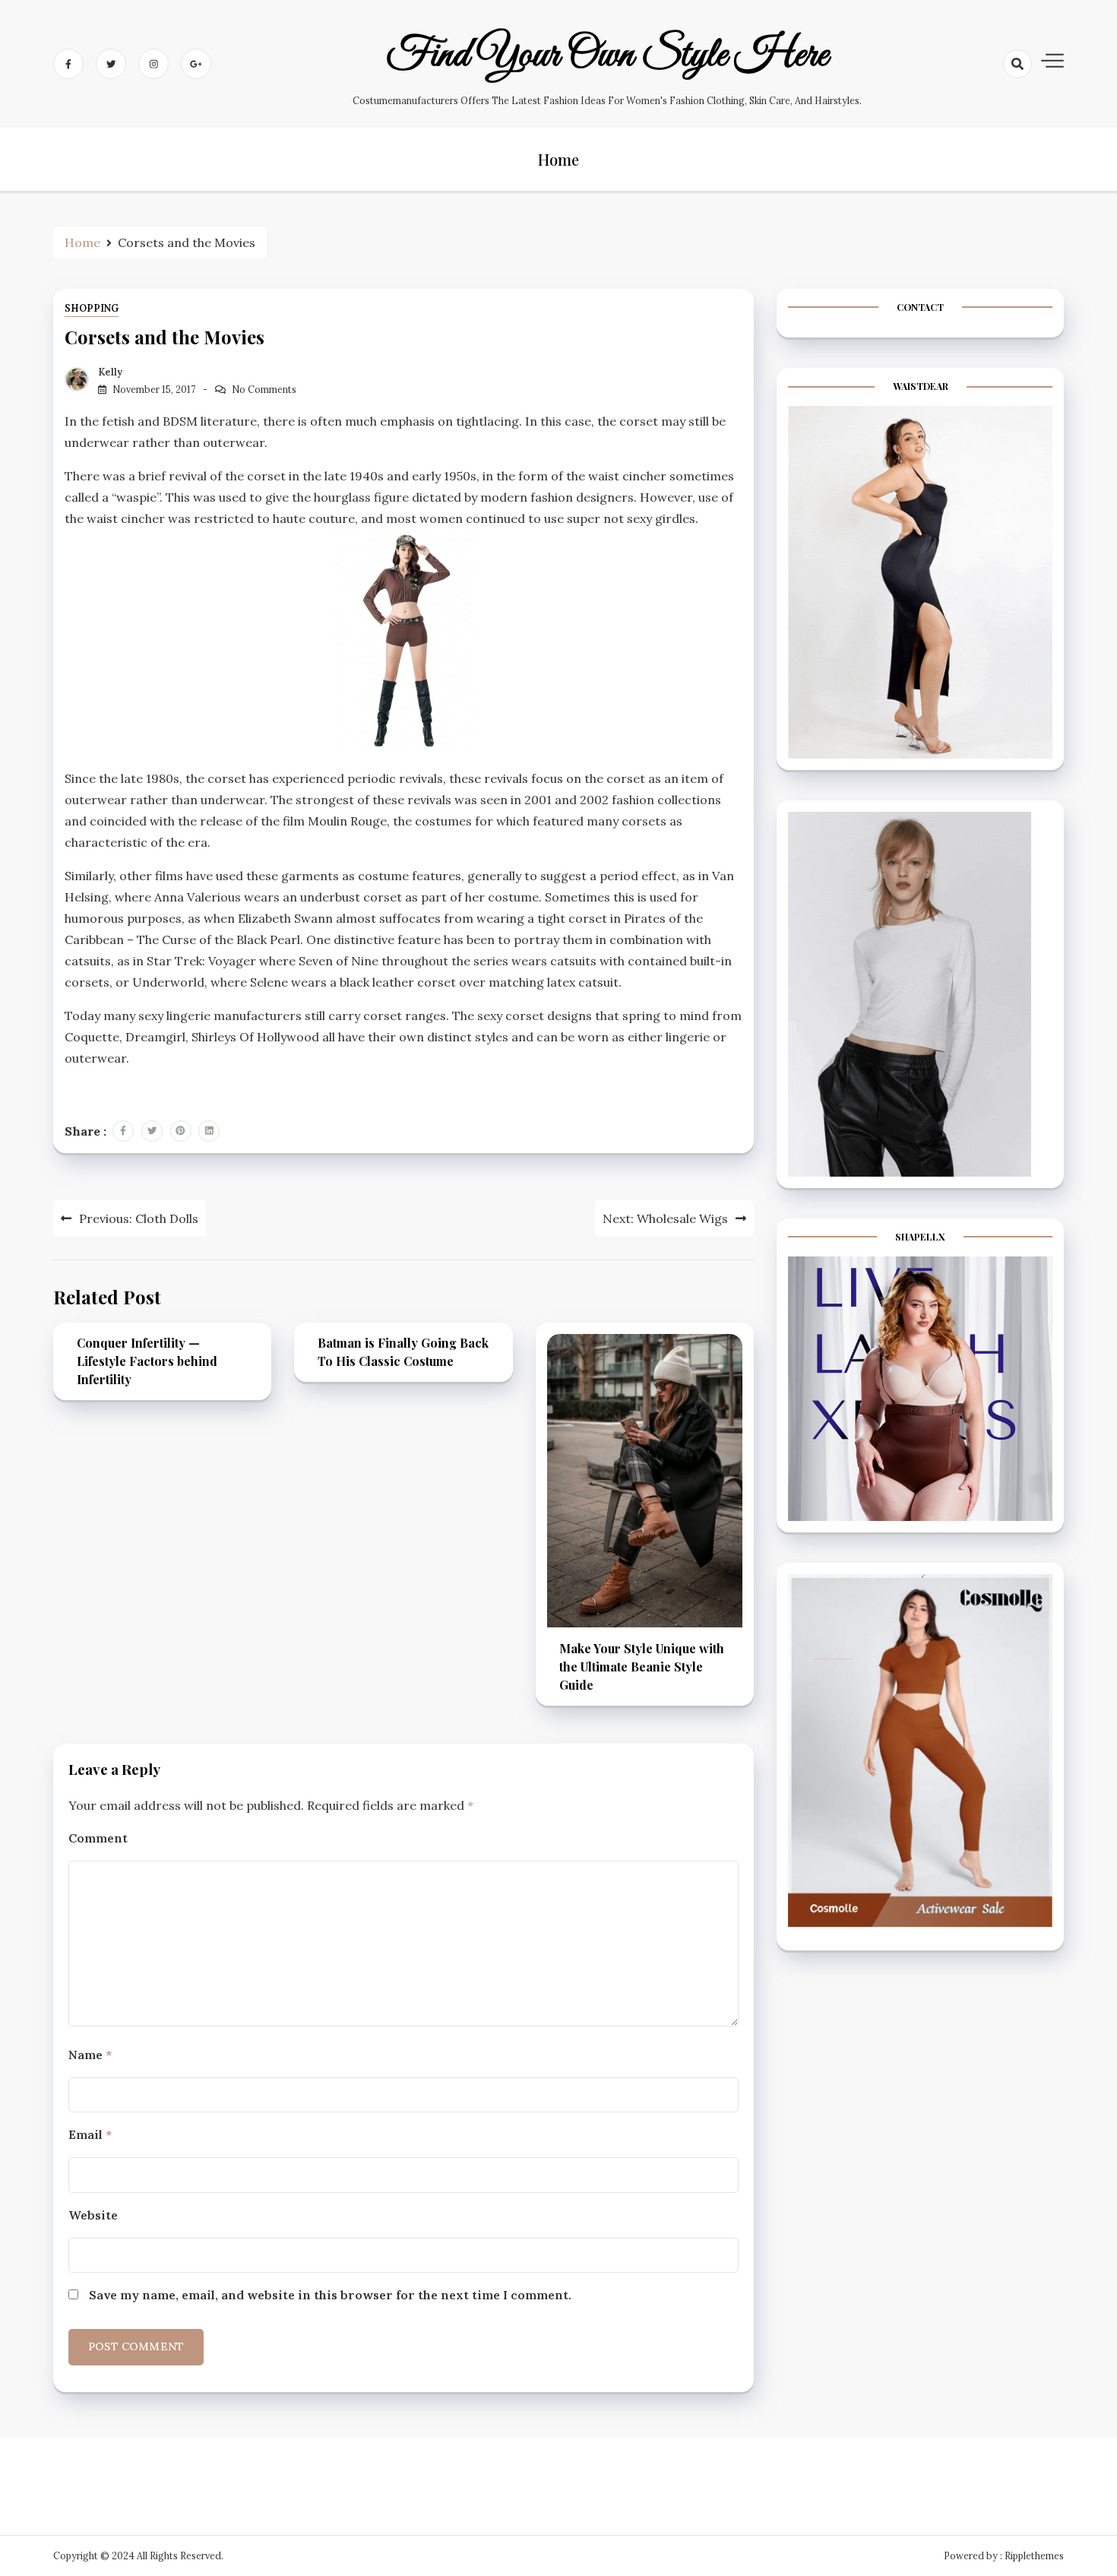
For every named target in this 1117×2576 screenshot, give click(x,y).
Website (93, 2215)
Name (90, 2055)
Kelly (110, 372)
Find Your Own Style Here (608, 55)
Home (558, 159)
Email (90, 2134)
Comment (98, 1838)
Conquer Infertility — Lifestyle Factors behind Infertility (147, 1361)
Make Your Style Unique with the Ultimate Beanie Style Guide (642, 1667)
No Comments (264, 390)
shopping (92, 308)
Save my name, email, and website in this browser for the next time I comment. (330, 2295)
